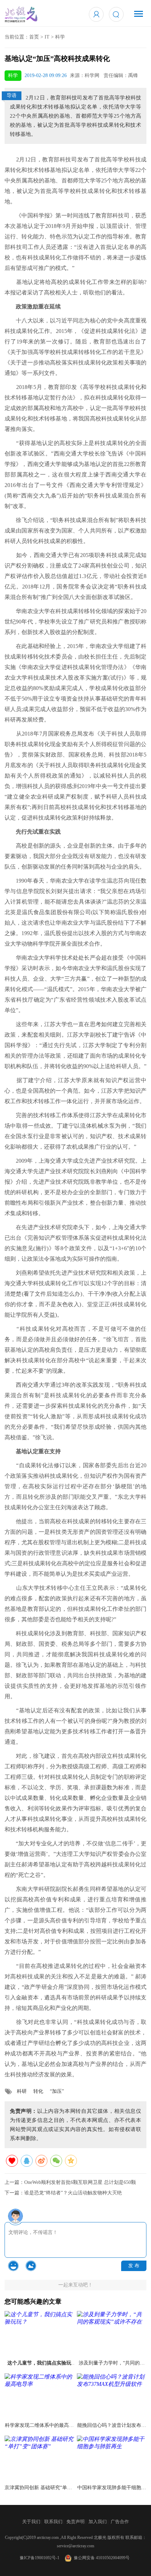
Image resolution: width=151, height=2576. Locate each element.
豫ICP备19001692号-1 (40, 2558)
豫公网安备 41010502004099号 (101, 2558)
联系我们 (53, 2522)
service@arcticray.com (75, 2546)
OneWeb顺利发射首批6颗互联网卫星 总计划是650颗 (80, 2182)
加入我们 (98, 2522)
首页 (34, 37)
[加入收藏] (12, 2161)
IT (47, 37)
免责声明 (75, 2522)
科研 (22, 2091)
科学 (60, 37)
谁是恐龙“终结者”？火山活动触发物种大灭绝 (73, 2193)
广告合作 (120, 2522)
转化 (38, 2091)
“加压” (57, 2091)
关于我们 (31, 2522)
